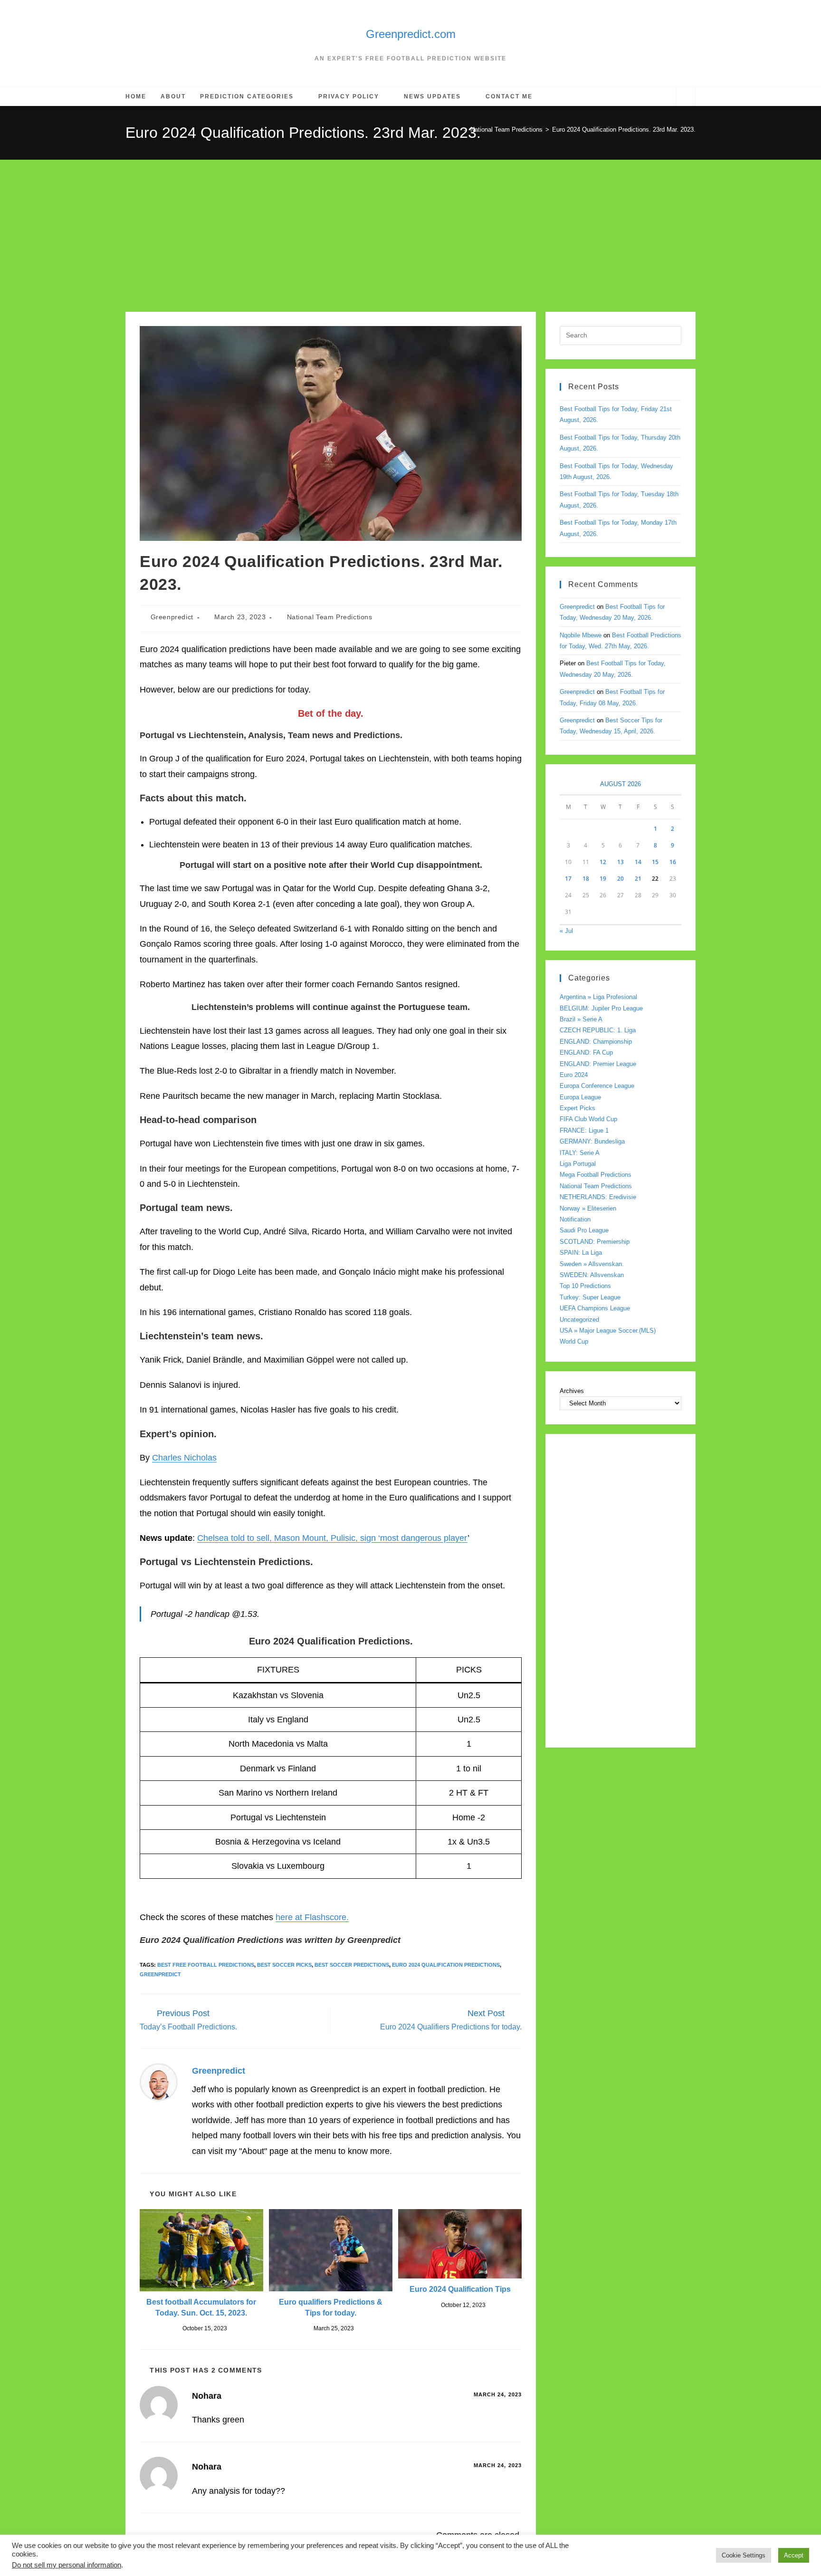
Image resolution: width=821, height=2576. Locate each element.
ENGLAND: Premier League (598, 1064)
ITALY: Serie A (580, 1153)
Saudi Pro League (584, 1230)
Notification (575, 1219)
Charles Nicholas (184, 1458)
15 (655, 862)
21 (638, 879)
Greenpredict (172, 617)
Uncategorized (579, 1320)
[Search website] (686, 98)
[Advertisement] (410, 231)
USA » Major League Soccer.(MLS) (608, 1331)
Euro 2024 (574, 1075)
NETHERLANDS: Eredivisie (598, 1197)
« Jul (566, 931)
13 (621, 862)
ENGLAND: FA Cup (586, 1053)
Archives (572, 1391)
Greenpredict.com (411, 34)
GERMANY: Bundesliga (592, 1141)
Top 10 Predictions (585, 1286)
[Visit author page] (159, 2082)
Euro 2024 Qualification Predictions (446, 1965)
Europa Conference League (597, 1086)
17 (568, 879)
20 (621, 879)
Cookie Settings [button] (744, 2555)
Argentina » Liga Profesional (598, 997)
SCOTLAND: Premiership (595, 1242)
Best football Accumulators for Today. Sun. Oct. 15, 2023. (201, 2307)
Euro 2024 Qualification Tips (460, 2289)
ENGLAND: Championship (596, 1042)
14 (638, 862)
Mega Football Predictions (596, 1175)
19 (603, 879)
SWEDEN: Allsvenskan (592, 1275)
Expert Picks (578, 1108)
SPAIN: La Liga (581, 1253)
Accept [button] (794, 2555)
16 (673, 862)
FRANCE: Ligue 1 (584, 1130)
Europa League (580, 1097)
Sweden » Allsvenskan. (592, 1264)
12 (603, 862)
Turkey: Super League (590, 1297)
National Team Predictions (330, 617)
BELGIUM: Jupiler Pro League (601, 1008)
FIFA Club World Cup (588, 1119)
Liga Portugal (578, 1164)
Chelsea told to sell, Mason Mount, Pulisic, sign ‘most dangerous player (332, 1538)
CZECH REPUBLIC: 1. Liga (598, 1030)
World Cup (574, 1341)
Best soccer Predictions (352, 1965)
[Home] (458, 130)
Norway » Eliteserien (588, 1208)
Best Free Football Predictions (206, 1965)
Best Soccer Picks (284, 1965)
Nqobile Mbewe (581, 635)
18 (586, 879)
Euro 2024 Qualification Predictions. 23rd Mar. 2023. (624, 130)
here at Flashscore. (312, 1917)
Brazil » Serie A (581, 1019)
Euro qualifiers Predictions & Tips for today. (331, 2307)
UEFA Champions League (595, 1308)
